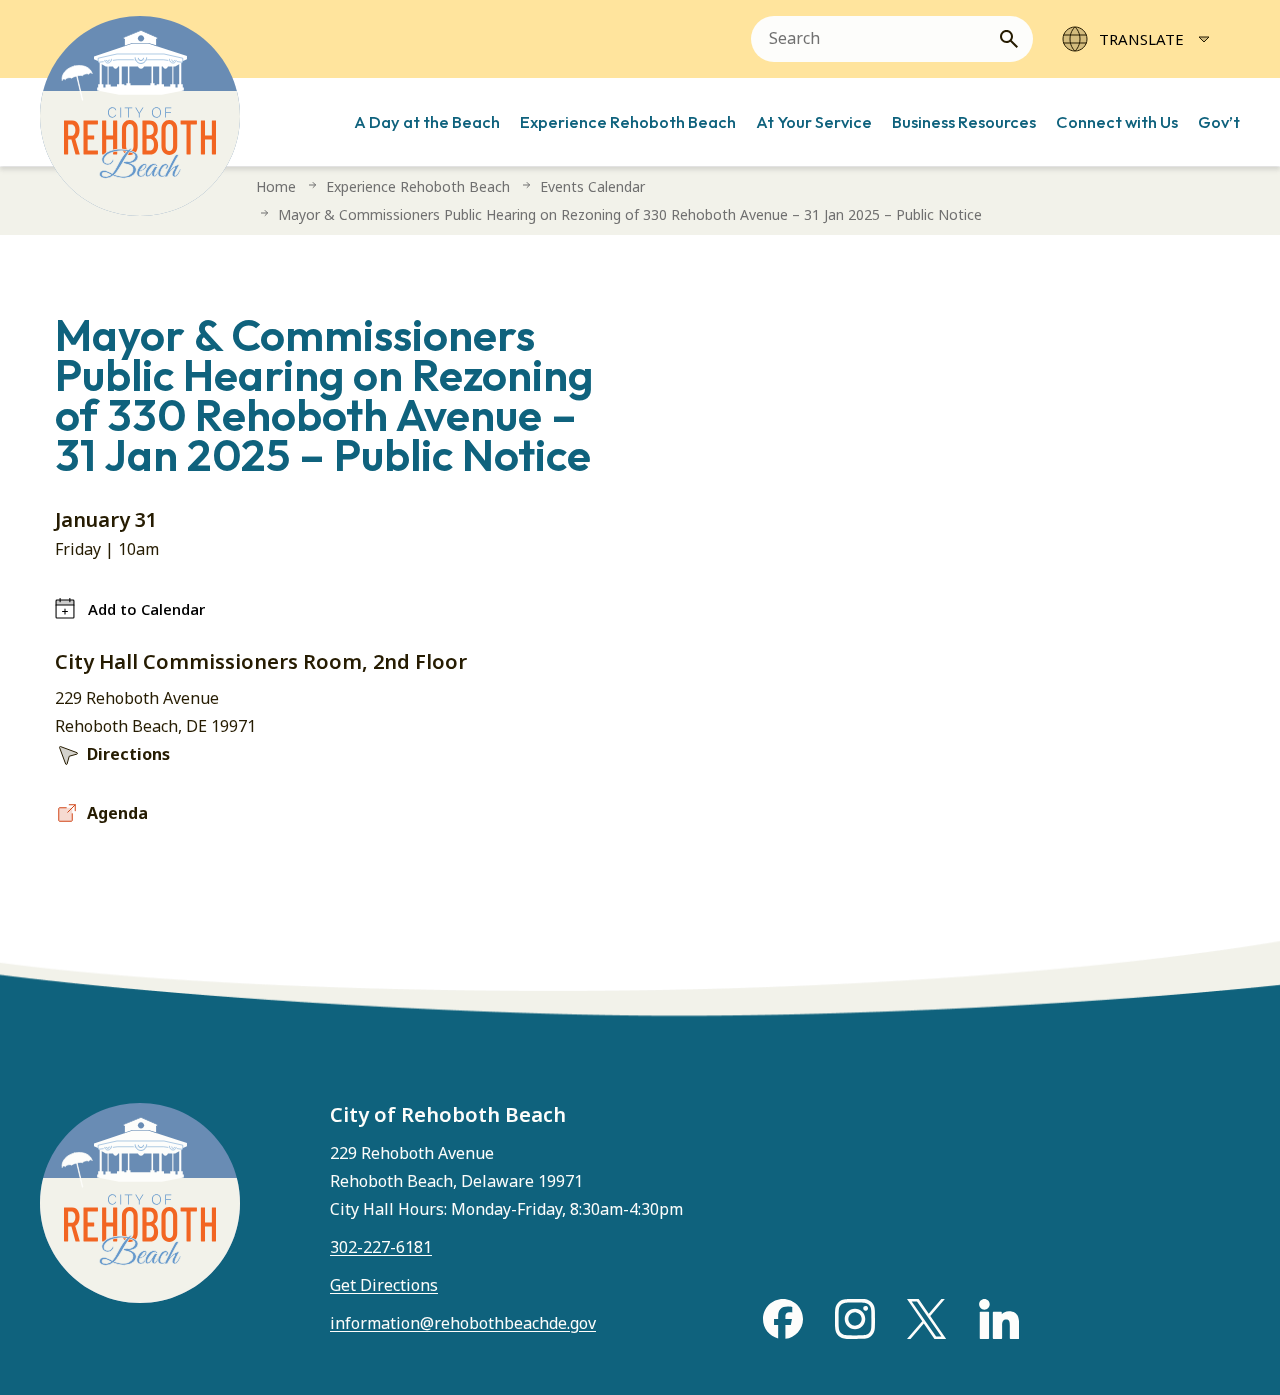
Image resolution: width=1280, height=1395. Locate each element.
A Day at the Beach (427, 121)
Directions (128, 754)
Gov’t (1219, 121)
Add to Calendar (146, 609)
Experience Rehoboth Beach (628, 121)
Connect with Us (1117, 121)
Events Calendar (592, 186)
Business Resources (964, 121)
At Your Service (814, 121)
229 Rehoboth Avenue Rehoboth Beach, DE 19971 (155, 712)
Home (276, 186)
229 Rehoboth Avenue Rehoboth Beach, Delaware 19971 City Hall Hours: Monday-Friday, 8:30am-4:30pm (506, 1181)
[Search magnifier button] (1017, 39)
